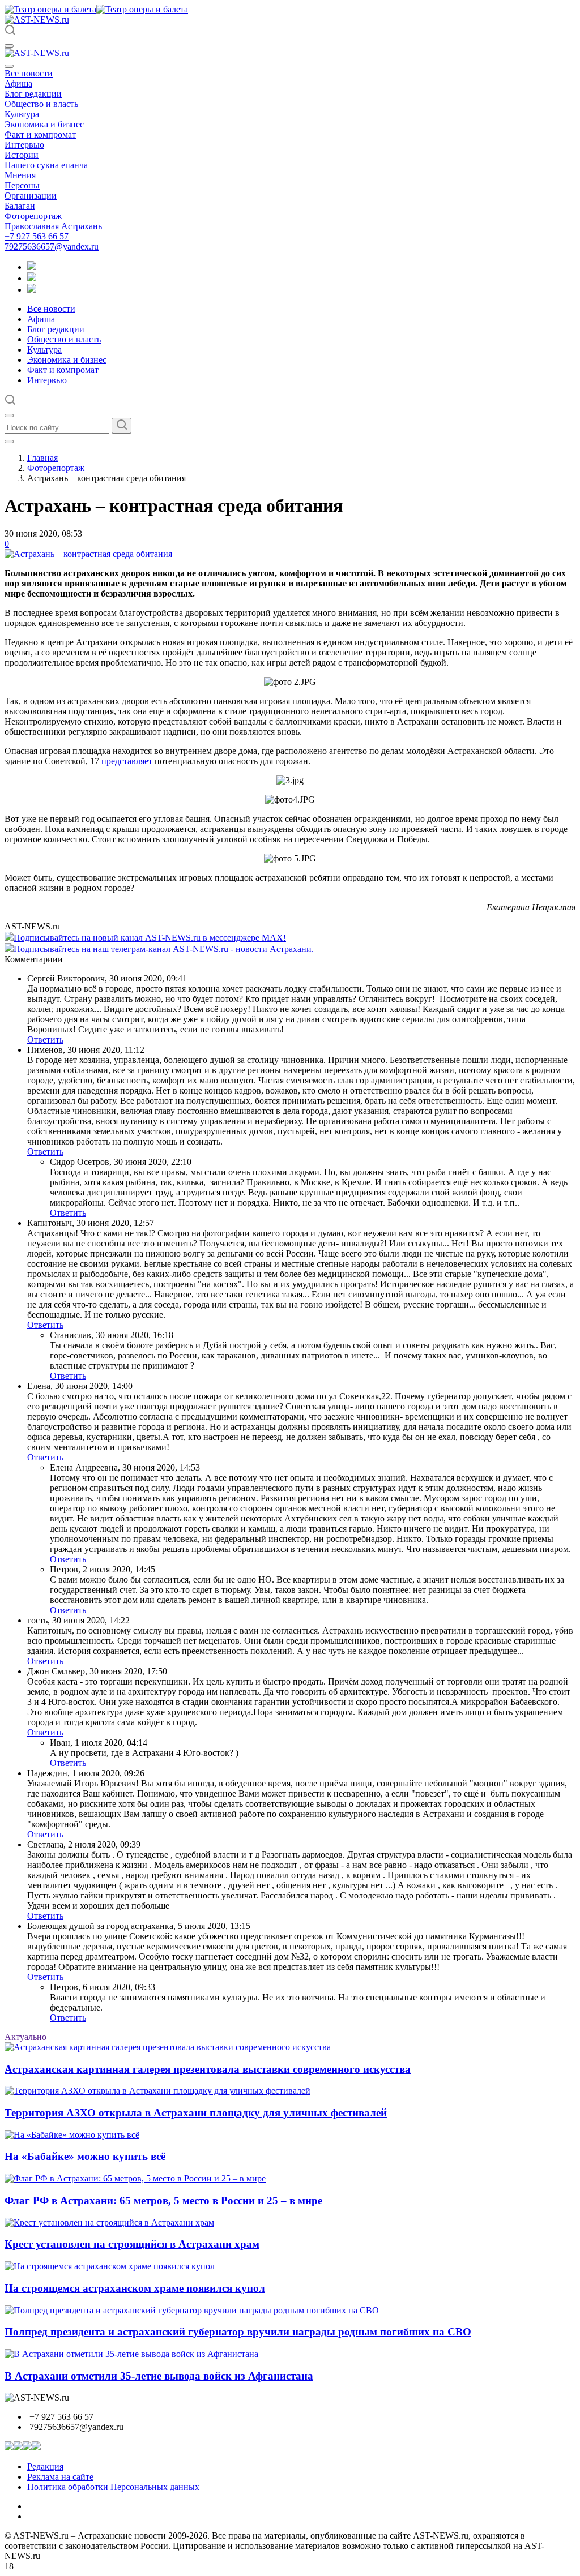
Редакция (45, 2466)
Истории (22, 155)
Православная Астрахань (53, 226)
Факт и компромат (40, 134)
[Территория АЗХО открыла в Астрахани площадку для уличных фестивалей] (157, 2091)
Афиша (18, 83)
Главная (42, 458)
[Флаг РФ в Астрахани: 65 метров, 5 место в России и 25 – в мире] (135, 2178)
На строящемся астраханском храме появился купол (135, 2288)
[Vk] (32, 290)
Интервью (24, 145)
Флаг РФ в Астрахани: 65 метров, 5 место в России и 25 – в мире (163, 2200)
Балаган (20, 206)
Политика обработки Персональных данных (113, 2487)
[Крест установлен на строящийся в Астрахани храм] (109, 2223)
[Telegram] (32, 267)
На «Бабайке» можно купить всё (85, 2156)
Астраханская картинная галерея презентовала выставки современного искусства (208, 2069)
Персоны (22, 185)
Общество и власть (41, 104)
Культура (22, 114)
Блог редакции (33, 94)
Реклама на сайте (60, 2477)
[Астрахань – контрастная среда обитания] (88, 554)
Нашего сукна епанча (46, 165)
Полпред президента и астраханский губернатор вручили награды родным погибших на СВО (238, 2332)
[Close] (9, 66)
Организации (31, 196)
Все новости (29, 73)
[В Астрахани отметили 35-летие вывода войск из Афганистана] (131, 2354)
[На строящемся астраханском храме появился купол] (110, 2266)
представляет (127, 761)
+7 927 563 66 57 (37, 236)
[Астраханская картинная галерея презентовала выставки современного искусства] (168, 2047)
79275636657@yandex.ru (52, 247)
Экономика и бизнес (44, 124)
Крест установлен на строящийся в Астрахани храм (132, 2244)
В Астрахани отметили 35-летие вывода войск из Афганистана (159, 2376)
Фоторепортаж (33, 216)
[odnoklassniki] (32, 278)
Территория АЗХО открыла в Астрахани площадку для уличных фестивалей (196, 2113)
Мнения (20, 175)
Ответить (45, 1040)
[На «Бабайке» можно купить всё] (72, 2135)
